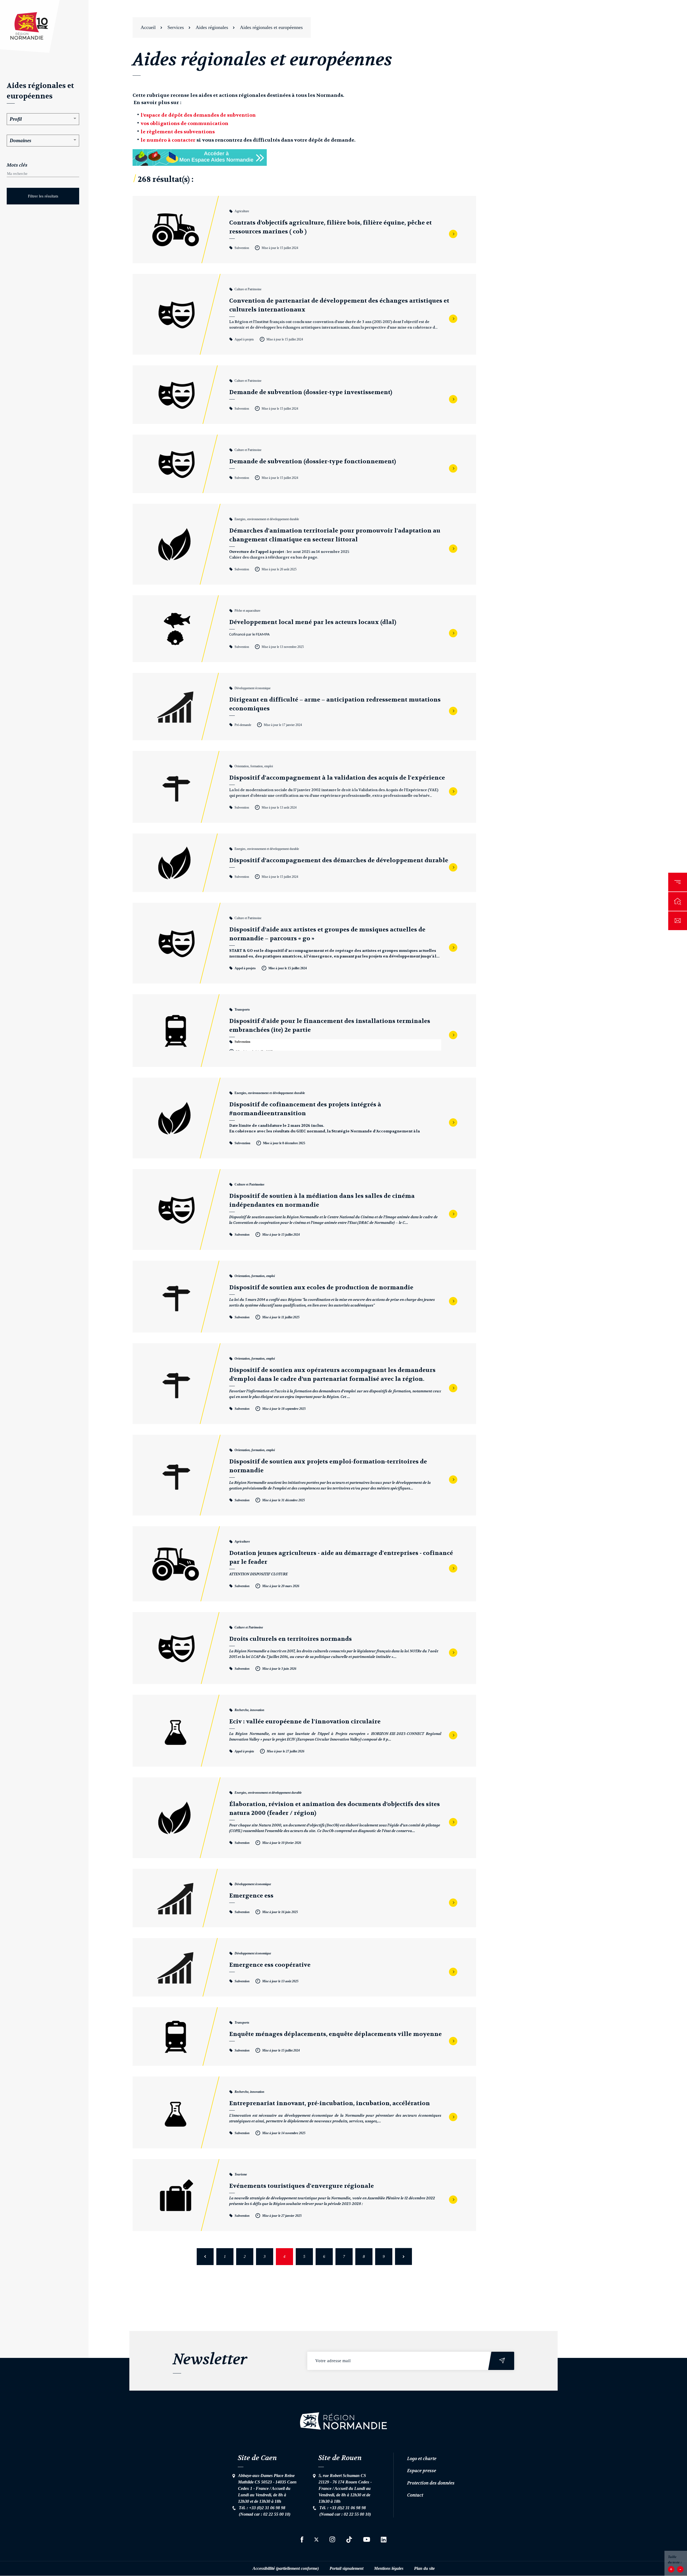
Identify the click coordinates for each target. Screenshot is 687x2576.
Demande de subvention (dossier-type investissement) (311, 392)
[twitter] (316, 2540)
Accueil (148, 27)
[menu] (678, 882)
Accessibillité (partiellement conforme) (286, 2568)
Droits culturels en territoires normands (290, 1639)
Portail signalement (346, 2568)
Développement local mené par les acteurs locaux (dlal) (313, 622)
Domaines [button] (20, 140)
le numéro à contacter (168, 140)
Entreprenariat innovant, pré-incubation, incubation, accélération (330, 2103)
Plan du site (424, 2568)
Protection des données (431, 2483)
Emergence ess (251, 1896)
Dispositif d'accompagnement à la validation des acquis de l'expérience (337, 778)
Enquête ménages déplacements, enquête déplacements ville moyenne (335, 2034)
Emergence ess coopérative (270, 1965)
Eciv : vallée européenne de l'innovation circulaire (305, 1722)
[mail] (678, 921)
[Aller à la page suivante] (403, 2257)
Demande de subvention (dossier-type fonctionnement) (313, 461)
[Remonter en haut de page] (343, 2421)
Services (176, 27)
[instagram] (332, 2539)
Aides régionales (212, 27)
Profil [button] (16, 119)
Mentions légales (389, 2568)
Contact (415, 2495)
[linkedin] (384, 2540)
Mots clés (17, 165)
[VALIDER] (502, 2361)
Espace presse (422, 2471)
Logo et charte (422, 2458)
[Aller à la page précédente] (205, 2257)
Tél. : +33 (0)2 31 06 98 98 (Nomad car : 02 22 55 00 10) (265, 2511)
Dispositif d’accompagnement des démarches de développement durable (339, 860)
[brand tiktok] (349, 2540)
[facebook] (302, 2540)
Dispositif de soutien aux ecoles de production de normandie (321, 1287)
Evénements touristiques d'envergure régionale (302, 2186)
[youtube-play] (367, 2539)
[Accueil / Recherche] (678, 901)
